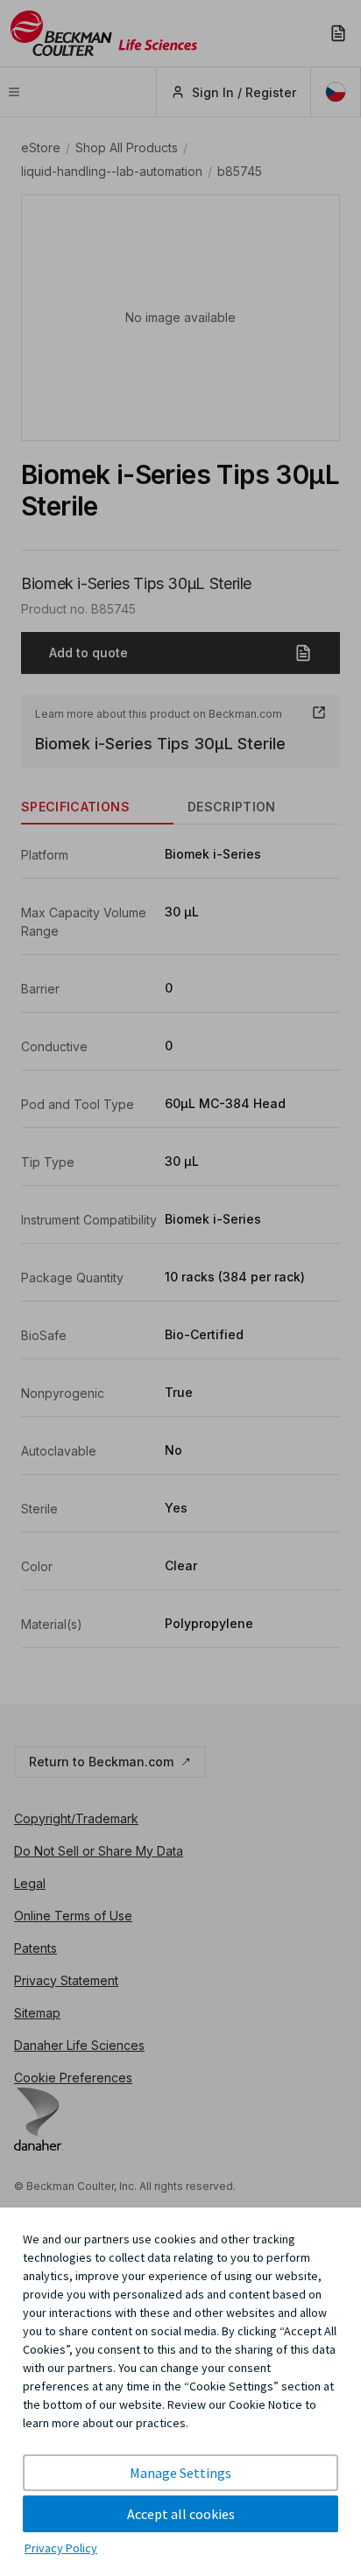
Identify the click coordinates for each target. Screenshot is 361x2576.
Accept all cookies (181, 2514)
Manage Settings (180, 2473)
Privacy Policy (61, 2548)
